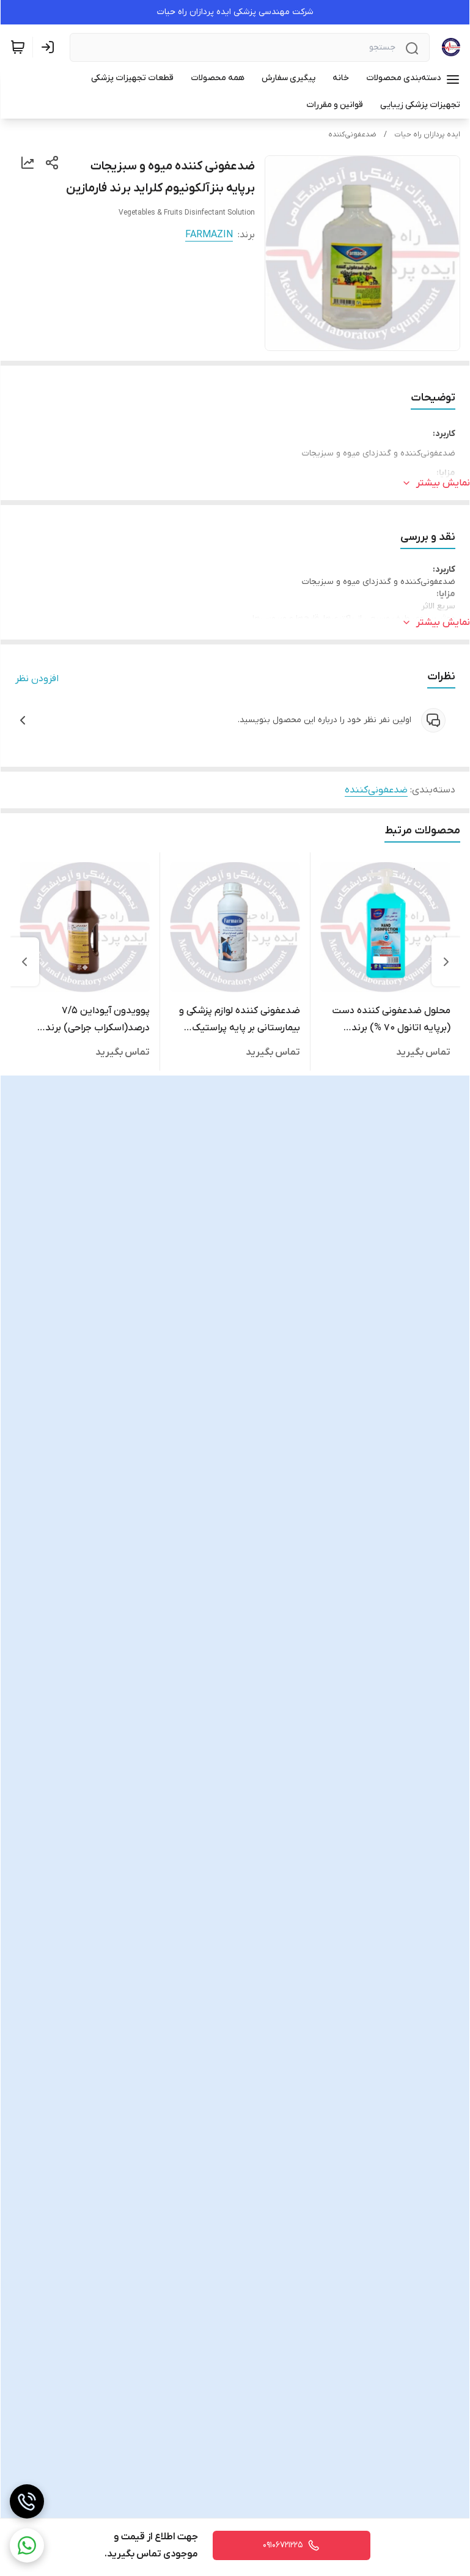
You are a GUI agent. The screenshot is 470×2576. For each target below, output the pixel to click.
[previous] (446, 962)
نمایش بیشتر (443, 483)
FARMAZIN (209, 235)
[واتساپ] (27, 2545)
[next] (24, 962)
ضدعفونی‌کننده (352, 135)
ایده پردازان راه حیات (427, 135)
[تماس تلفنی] (27, 2501)
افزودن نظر (37, 679)
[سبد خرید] (18, 47)
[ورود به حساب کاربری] (50, 47)
